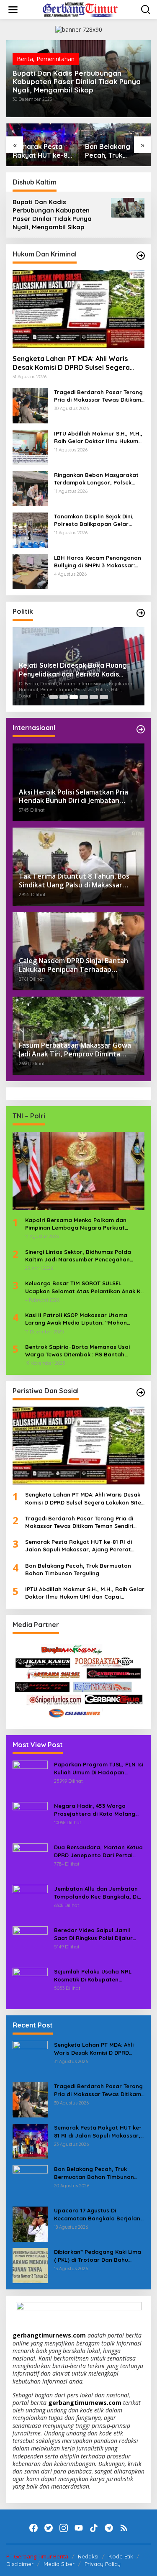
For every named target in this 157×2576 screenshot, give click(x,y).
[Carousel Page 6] (104, 697)
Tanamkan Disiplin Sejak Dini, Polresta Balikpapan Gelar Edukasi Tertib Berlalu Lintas (94, 520)
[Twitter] (49, 2528)
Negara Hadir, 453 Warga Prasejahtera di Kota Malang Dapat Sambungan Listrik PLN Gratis (95, 1810)
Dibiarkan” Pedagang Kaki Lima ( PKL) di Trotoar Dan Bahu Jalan (98, 2256)
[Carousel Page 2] (64, 697)
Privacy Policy (103, 2564)
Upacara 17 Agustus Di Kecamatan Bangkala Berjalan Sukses (97, 2214)
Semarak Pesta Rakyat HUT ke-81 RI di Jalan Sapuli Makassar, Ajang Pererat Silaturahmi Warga (41, 151)
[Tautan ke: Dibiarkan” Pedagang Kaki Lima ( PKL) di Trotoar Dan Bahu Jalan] (30, 2265)
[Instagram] (64, 2528)
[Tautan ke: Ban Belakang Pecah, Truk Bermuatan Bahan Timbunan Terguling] (30, 2182)
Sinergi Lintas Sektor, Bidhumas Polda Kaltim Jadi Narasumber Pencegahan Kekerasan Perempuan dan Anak (78, 1256)
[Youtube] (79, 2528)
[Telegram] (109, 2528)
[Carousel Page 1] (54, 697)
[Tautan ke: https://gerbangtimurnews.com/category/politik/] (141, 613)
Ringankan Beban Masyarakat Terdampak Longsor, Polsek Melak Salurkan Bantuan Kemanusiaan (96, 479)
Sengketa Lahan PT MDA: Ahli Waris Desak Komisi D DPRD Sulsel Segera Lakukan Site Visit (71, 363)
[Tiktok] (94, 2528)
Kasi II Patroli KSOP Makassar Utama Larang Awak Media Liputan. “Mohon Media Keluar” (76, 1319)
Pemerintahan (55, 59)
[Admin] (80, 9)
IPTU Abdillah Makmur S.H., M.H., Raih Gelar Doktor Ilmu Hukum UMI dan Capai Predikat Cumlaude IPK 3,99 (98, 437)
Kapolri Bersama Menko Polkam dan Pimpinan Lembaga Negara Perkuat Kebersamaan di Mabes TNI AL (76, 1224)
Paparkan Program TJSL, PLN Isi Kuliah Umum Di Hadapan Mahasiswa (99, 1768)
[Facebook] (33, 2528)
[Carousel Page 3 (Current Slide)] (74, 697)
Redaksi (88, 2556)
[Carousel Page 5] (94, 697)
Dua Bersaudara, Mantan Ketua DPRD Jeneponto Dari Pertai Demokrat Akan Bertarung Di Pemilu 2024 (98, 1851)
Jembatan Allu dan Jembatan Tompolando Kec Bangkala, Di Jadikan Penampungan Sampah (98, 1893)
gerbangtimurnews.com (50, 2335)
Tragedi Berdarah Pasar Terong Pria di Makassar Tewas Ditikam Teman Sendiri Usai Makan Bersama (98, 396)
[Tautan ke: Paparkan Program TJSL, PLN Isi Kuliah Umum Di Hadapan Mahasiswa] (30, 1778)
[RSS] (124, 2528)
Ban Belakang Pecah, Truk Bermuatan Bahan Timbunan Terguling (114, 151)
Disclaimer (20, 2564)
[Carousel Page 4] (84, 697)
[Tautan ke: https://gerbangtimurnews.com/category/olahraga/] (141, 1392)
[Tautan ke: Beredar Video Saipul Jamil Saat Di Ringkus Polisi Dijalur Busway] (30, 1943)
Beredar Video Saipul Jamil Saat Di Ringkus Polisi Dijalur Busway (93, 1934)
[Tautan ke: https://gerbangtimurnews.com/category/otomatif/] (141, 256)
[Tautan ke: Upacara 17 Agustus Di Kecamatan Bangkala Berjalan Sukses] (30, 2224)
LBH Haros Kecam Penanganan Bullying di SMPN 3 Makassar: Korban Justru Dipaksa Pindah (98, 562)
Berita (25, 59)
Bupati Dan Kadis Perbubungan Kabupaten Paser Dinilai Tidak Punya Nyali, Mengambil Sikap (77, 82)
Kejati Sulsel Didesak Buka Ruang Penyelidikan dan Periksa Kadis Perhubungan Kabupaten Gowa (73, 670)
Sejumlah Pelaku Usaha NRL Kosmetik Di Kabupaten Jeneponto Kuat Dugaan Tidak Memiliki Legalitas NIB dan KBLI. (98, 1975)
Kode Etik (121, 2556)
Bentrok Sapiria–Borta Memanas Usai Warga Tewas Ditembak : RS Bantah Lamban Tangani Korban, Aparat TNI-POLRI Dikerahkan (78, 1351)
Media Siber (59, 2564)
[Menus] (13, 10)
